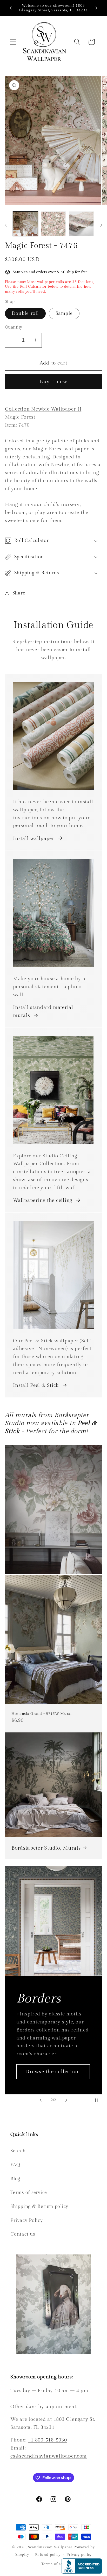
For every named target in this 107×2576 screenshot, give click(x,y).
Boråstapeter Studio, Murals (46, 1848)
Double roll (25, 313)
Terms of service (29, 2192)
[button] (13, 42)
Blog (15, 2179)
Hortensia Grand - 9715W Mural (42, 1714)
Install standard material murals (43, 1011)
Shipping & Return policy (39, 2206)
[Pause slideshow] (96, 2100)
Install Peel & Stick (36, 1385)
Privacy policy (79, 2555)
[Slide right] (101, 225)
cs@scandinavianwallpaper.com (49, 2456)
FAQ (15, 2165)
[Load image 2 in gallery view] (53, 224)
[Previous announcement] (11, 8)
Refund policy (48, 2555)
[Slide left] (6, 225)
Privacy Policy (27, 2220)
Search (18, 2151)
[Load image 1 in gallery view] (25, 224)
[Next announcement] (96, 8)
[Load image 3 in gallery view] (81, 224)
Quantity (14, 327)
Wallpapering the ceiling (43, 1200)
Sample (64, 313)
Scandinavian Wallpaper (50, 2547)
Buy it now (53, 382)
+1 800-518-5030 (47, 2440)
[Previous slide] (41, 2100)
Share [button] (19, 593)
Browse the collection (53, 2074)
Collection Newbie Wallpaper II (43, 409)
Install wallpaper (34, 838)
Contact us (23, 2234)
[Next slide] (66, 2100)
